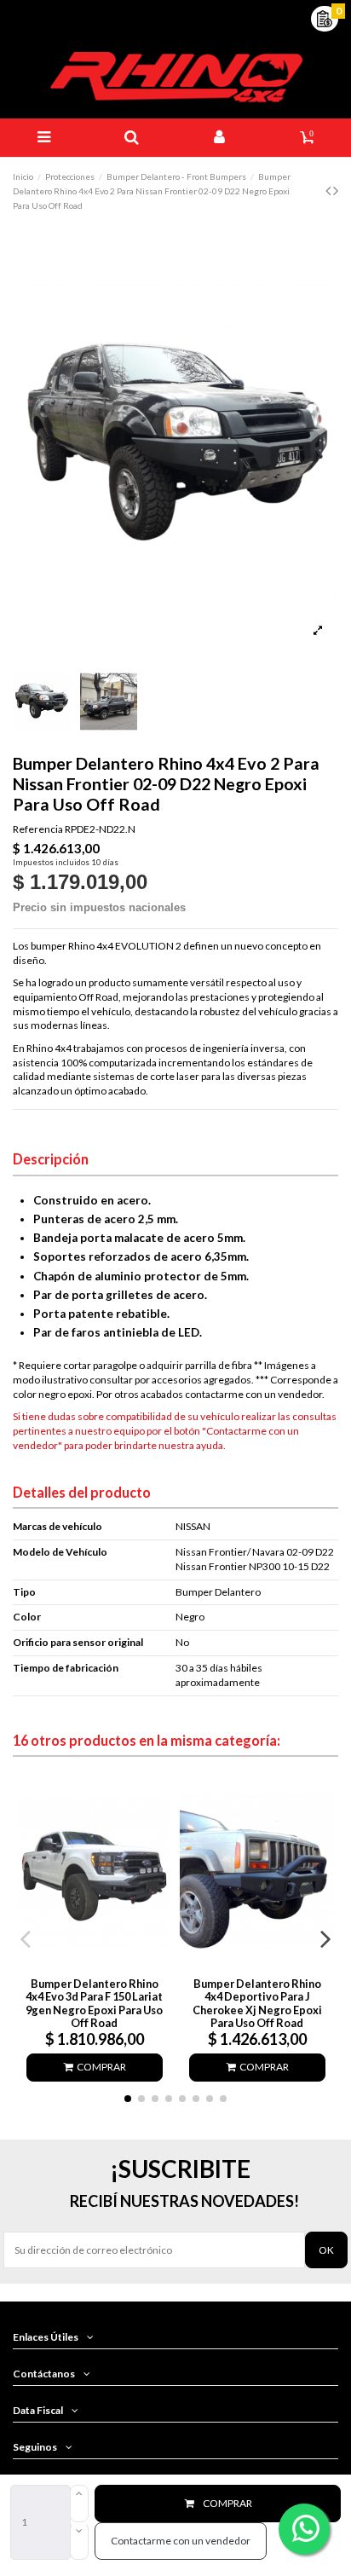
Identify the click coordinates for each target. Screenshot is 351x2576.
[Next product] (336, 190)
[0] (325, 17)
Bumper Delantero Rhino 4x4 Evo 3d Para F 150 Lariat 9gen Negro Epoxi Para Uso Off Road (94, 2003)
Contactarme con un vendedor (181, 2541)
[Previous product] (329, 190)
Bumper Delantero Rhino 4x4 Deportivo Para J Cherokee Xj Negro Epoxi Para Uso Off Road (257, 2003)
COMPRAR (227, 2503)
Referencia (38, 829)
